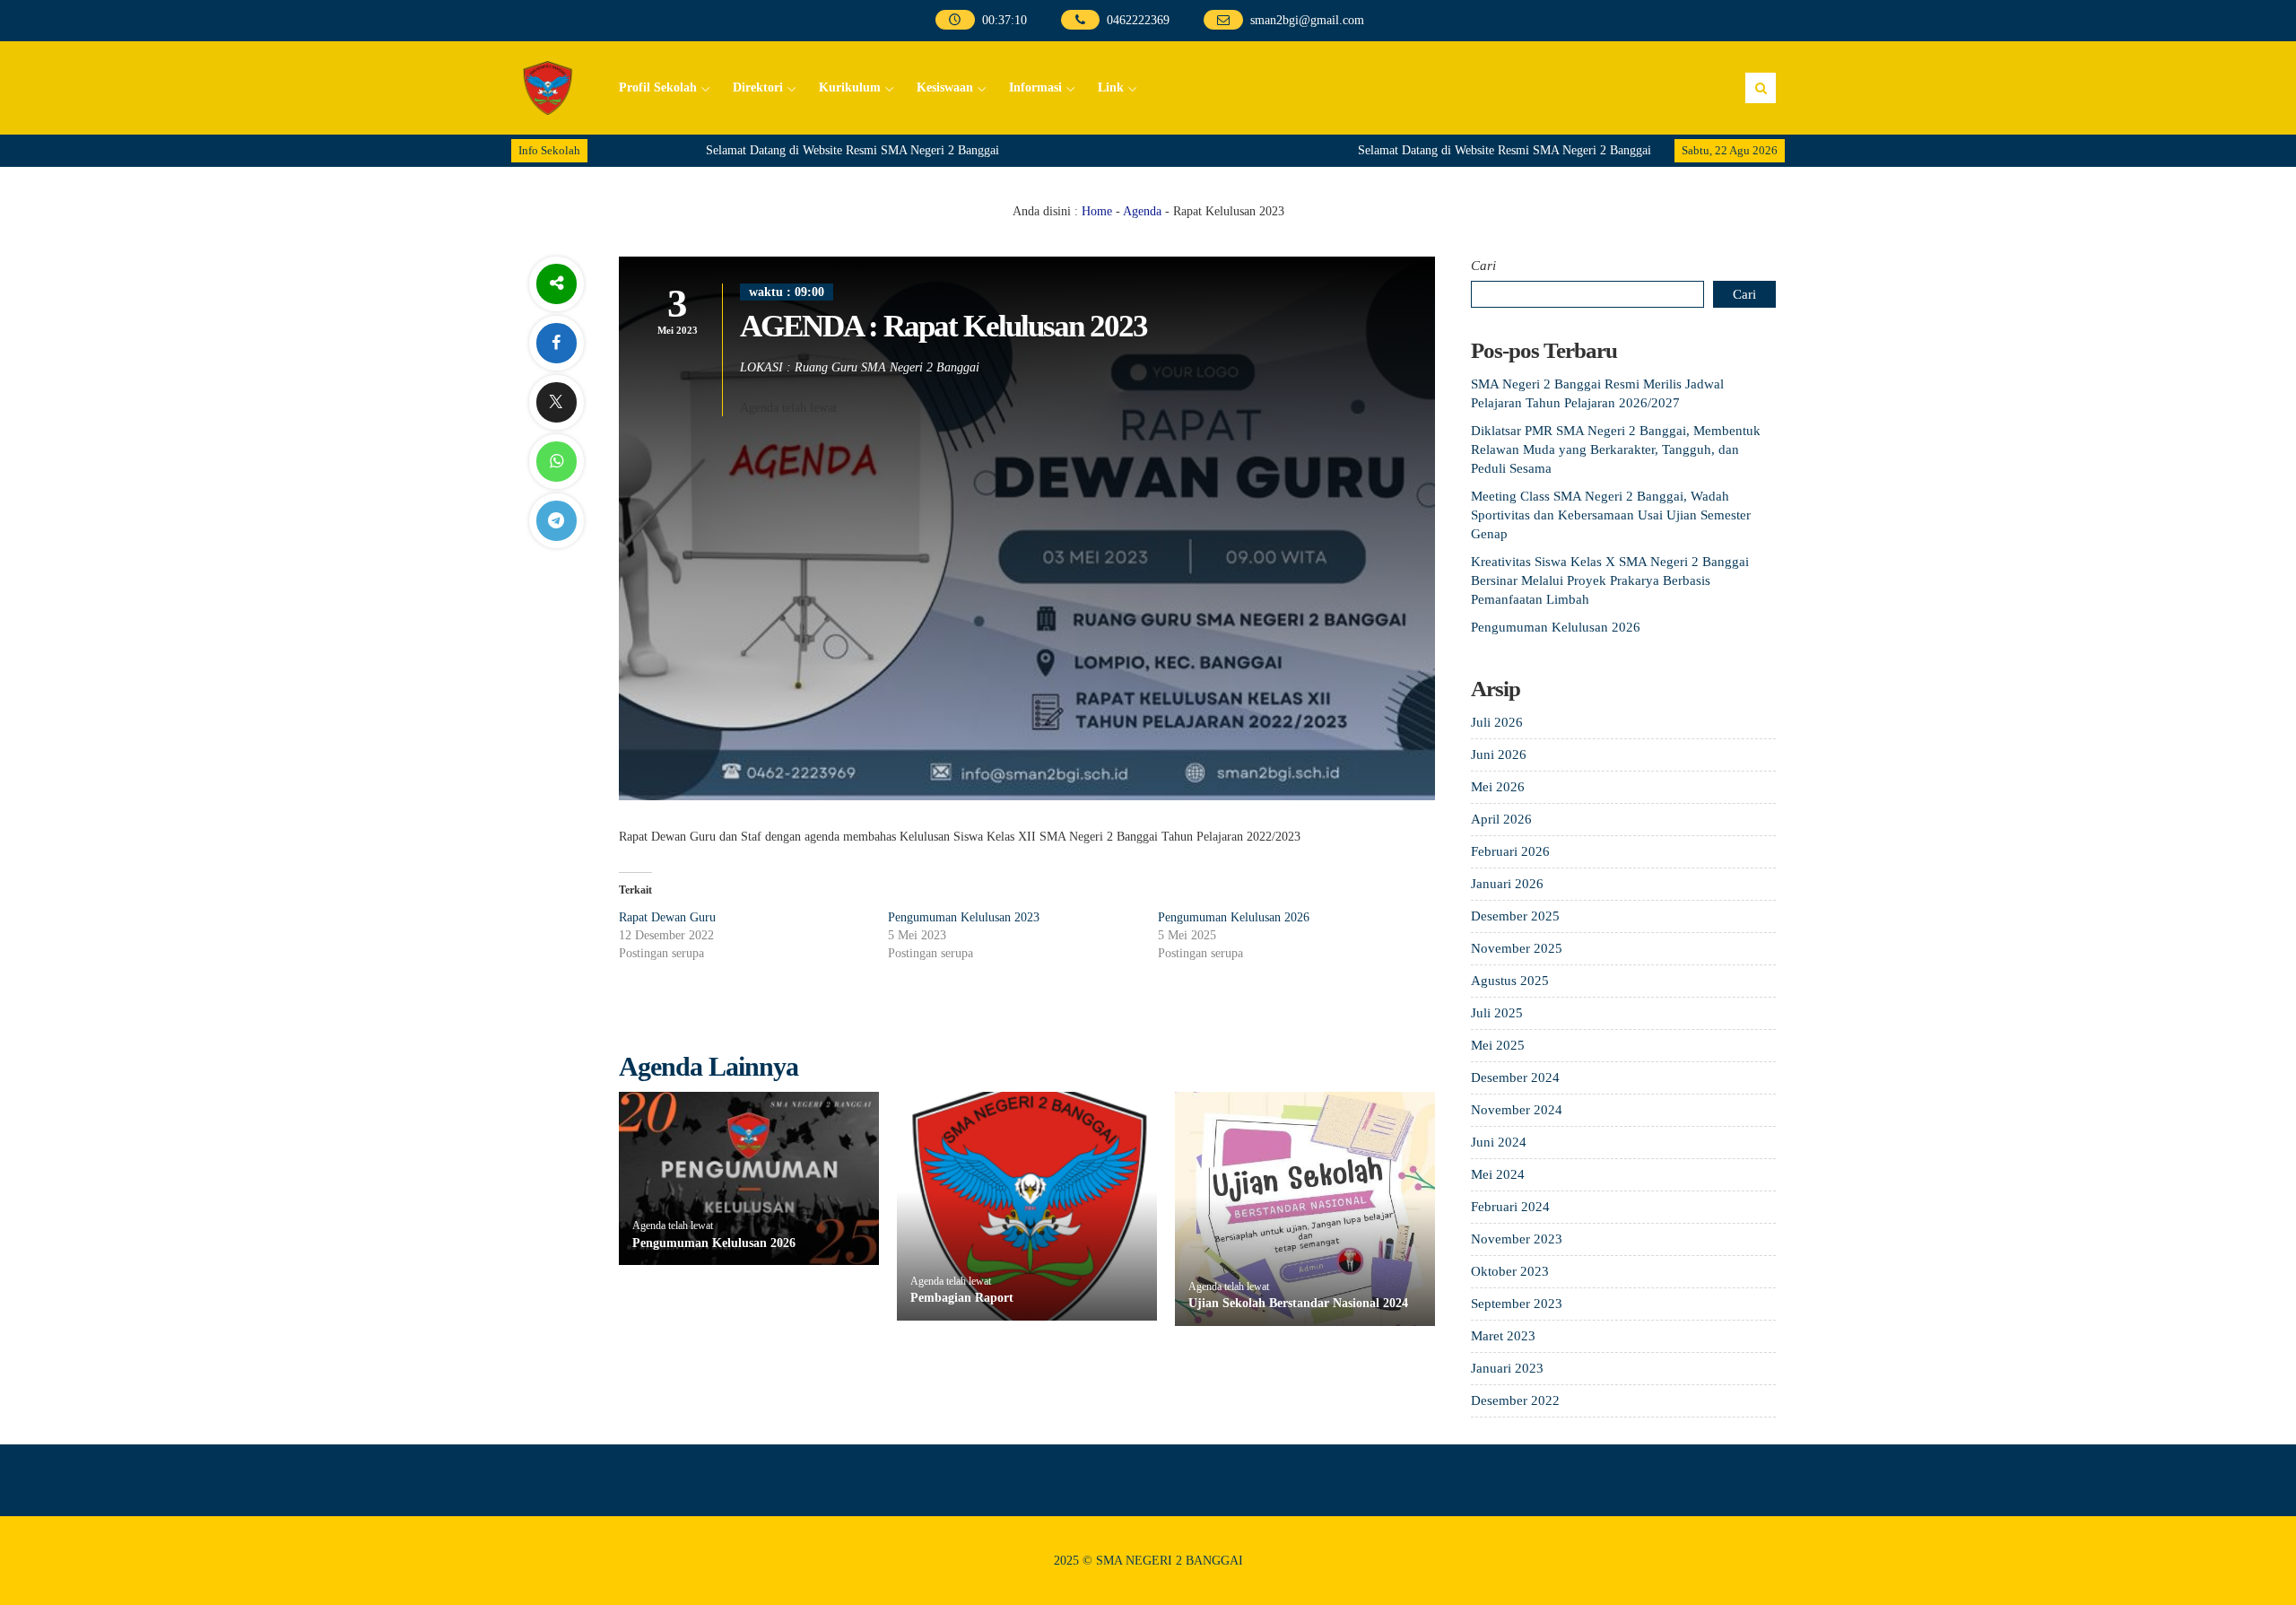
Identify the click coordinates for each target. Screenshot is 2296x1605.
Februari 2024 (1510, 1207)
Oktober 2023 (1510, 1271)
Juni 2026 (1499, 755)
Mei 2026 (1498, 787)
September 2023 (1517, 1304)
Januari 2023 (1507, 1368)
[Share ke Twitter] (556, 402)
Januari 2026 (1507, 884)
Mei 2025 (1498, 1045)
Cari (1483, 266)
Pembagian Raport (962, 1298)
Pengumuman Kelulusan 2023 (964, 917)
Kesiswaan (945, 87)
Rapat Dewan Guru (667, 917)
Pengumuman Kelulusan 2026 (1234, 917)
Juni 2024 (1499, 1142)
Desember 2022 (1515, 1400)
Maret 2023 (1503, 1336)
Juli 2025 (1497, 1013)
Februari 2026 (1510, 851)
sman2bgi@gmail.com (1306, 20)
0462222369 (1138, 20)
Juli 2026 (1497, 722)
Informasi (1035, 87)
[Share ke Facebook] (556, 343)
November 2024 (1517, 1110)
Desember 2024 (1515, 1077)
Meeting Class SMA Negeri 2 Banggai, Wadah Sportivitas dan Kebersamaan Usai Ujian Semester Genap (1611, 515)
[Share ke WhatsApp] (556, 462)
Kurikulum (850, 87)
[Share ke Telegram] (556, 521)
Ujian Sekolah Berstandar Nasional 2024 (1298, 1303)
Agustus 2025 (1510, 981)
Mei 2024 (1498, 1174)
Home (1097, 211)
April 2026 (1501, 819)
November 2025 (1517, 948)
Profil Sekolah (658, 87)
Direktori (758, 87)
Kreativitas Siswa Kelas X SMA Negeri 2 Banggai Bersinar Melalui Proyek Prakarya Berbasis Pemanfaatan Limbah (1610, 580)
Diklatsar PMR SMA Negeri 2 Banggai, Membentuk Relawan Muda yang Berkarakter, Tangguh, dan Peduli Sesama (1616, 449)
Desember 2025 (1515, 916)
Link (1111, 87)
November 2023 (1517, 1239)
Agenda (1142, 211)
